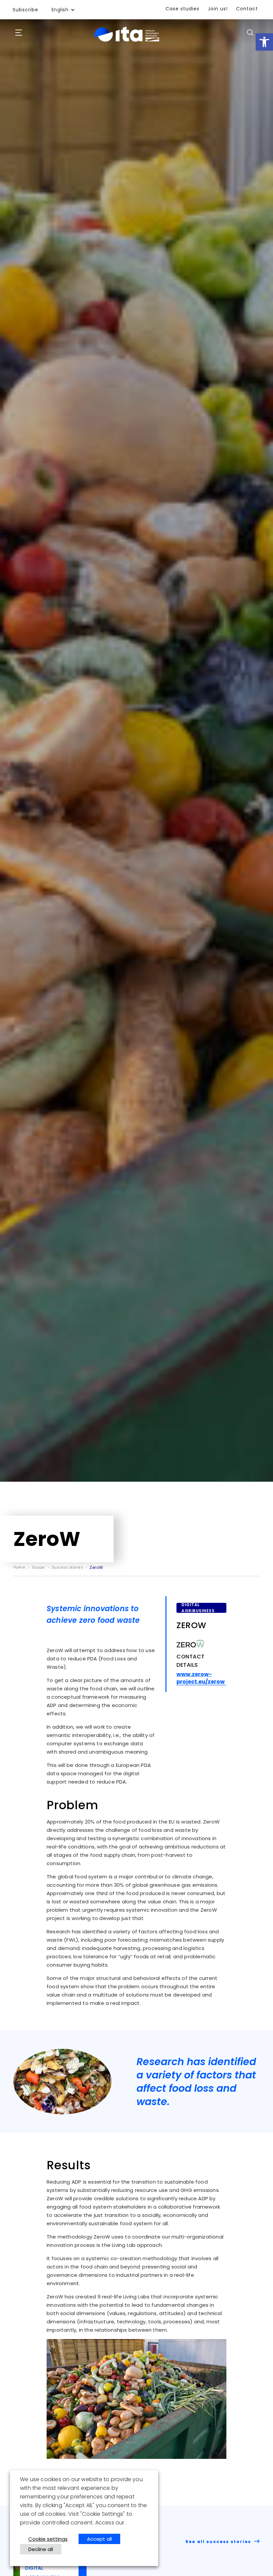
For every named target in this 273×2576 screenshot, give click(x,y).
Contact (247, 9)
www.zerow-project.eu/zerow (201, 1678)
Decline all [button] (41, 2549)
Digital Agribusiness (198, 1608)
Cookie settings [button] (48, 2539)
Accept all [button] (99, 2539)
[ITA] (127, 42)
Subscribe (25, 10)
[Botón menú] (19, 33)
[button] (264, 42)
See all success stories (219, 2542)
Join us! (218, 9)
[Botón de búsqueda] (250, 32)
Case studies (182, 9)
